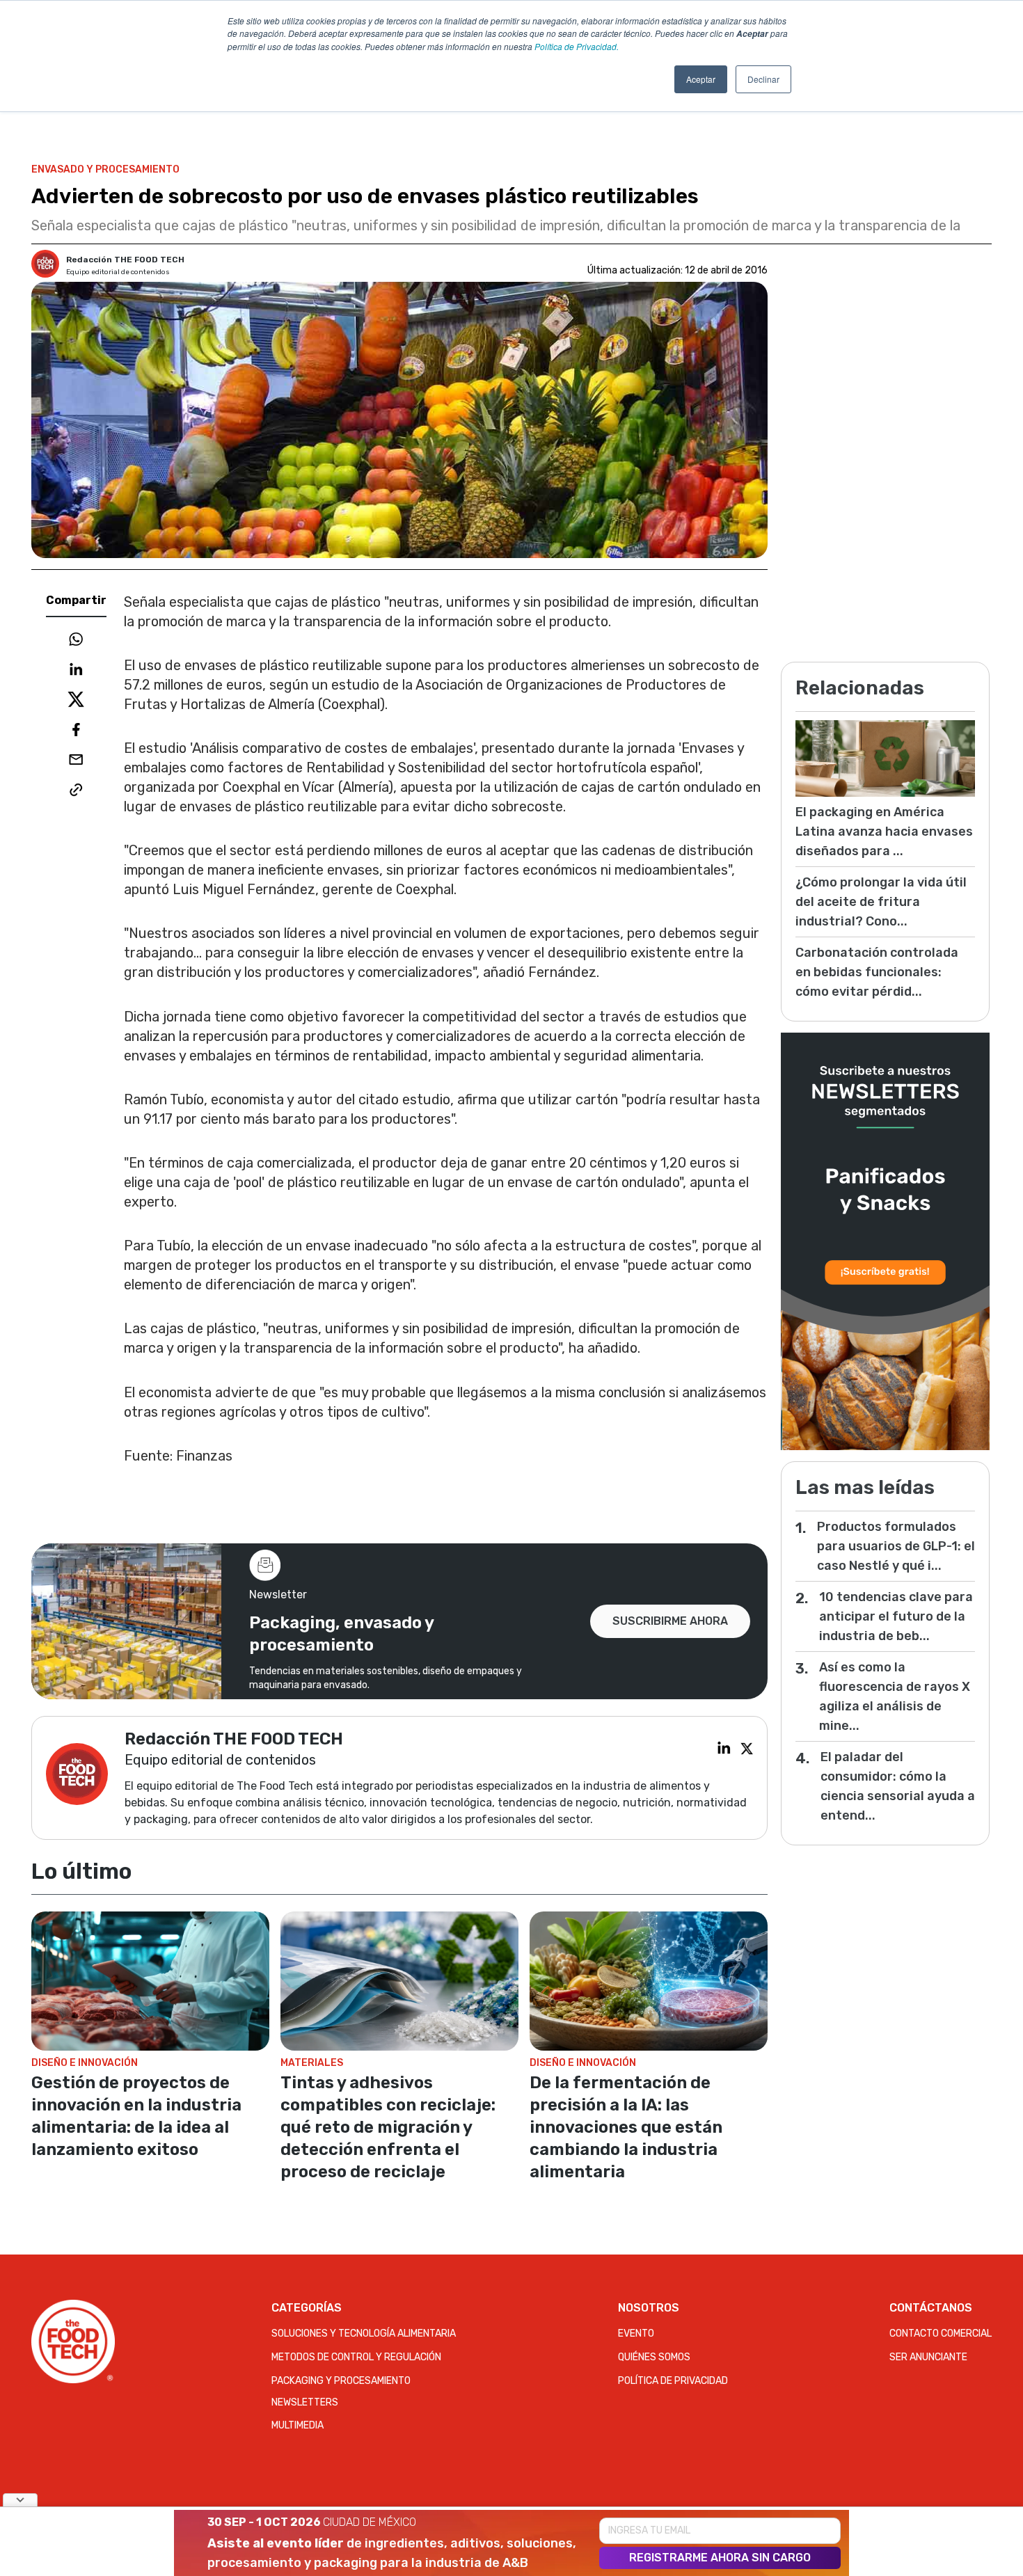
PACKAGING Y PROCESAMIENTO (341, 2381)
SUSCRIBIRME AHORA (670, 1621)
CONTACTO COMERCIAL (941, 2333)
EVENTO (636, 2333)
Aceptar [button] (701, 79)
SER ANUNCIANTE (928, 2357)
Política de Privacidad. (577, 46)
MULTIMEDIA (298, 2425)
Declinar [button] (763, 79)
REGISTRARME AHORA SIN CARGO (720, 2558)
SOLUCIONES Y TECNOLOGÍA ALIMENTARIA (364, 2333)
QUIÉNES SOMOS (654, 2357)
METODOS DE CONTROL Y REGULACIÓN (356, 2357)
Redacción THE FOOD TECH (125, 260)
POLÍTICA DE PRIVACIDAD (673, 2381)
